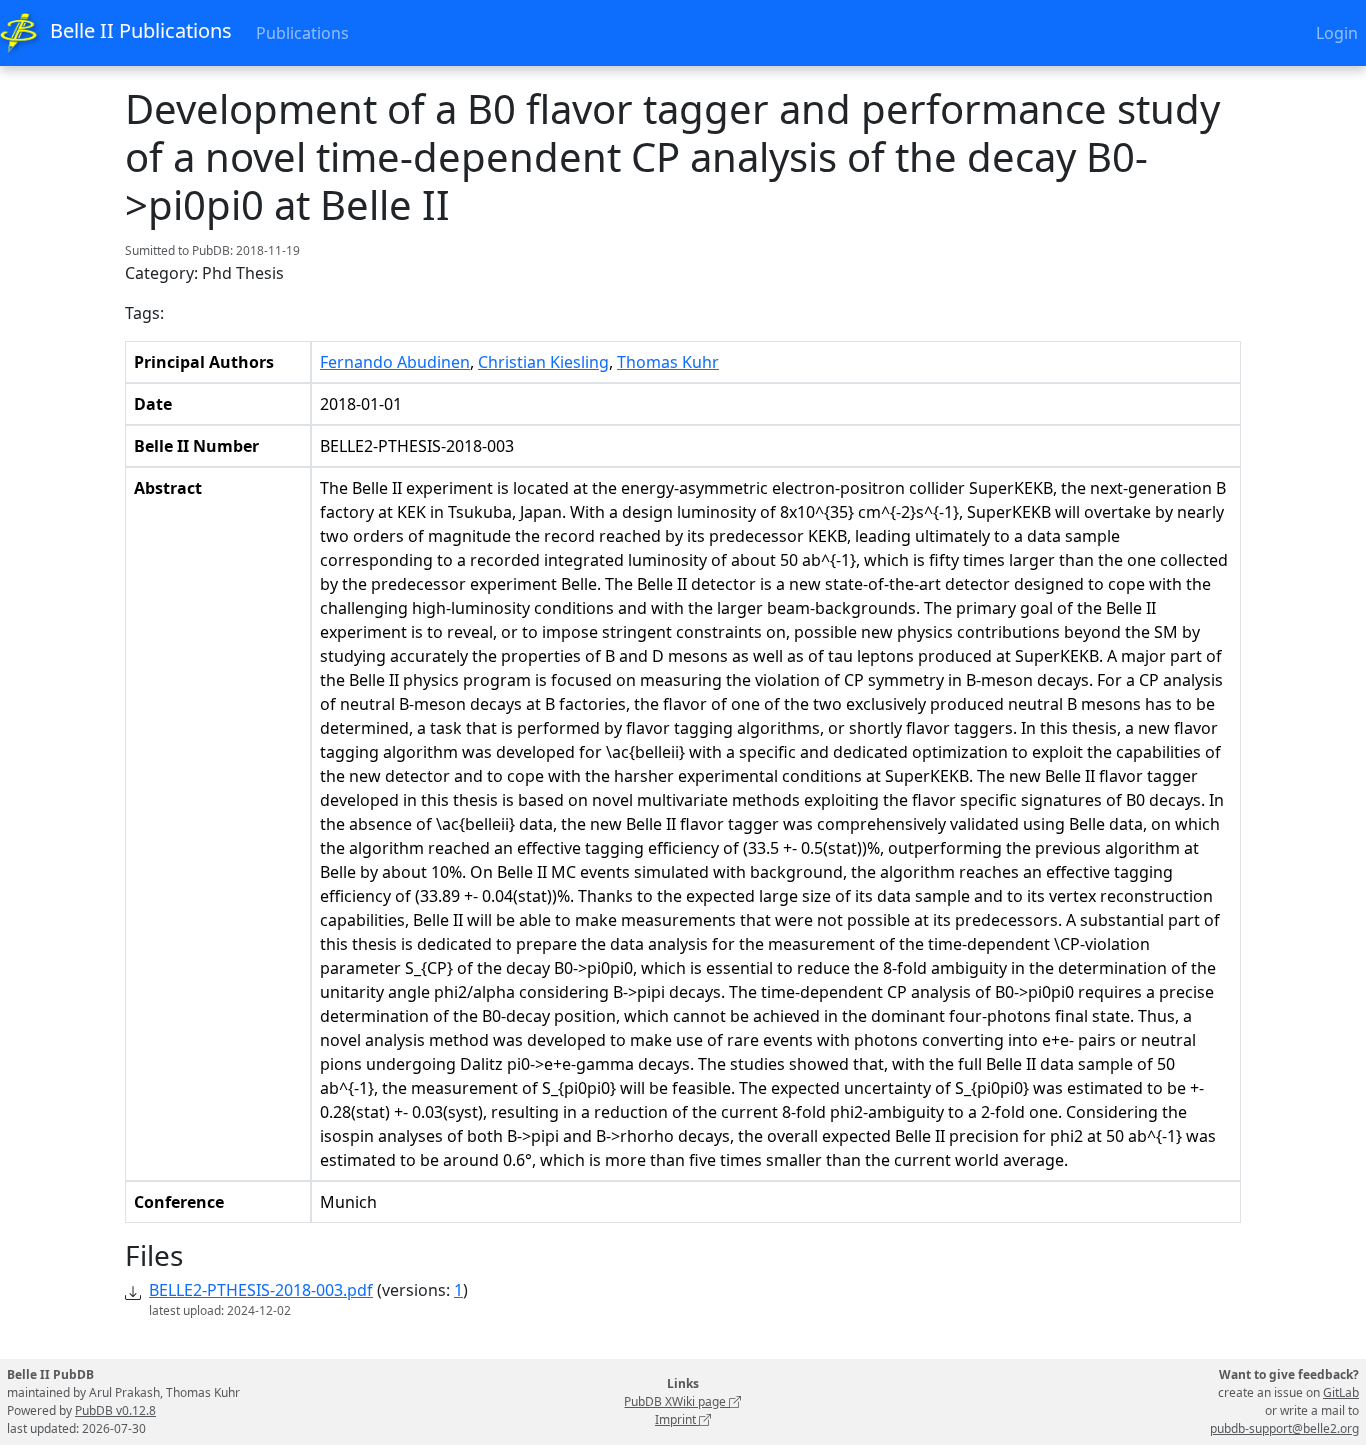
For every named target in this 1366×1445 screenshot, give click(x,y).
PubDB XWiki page (676, 1401)
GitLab (1341, 1392)
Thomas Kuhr (668, 362)
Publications (302, 33)
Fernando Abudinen (395, 362)
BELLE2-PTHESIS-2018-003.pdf (261, 1290)
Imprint (677, 1419)
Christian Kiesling (543, 362)
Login (1337, 33)
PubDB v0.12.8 (115, 1410)
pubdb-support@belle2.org (1284, 1428)
